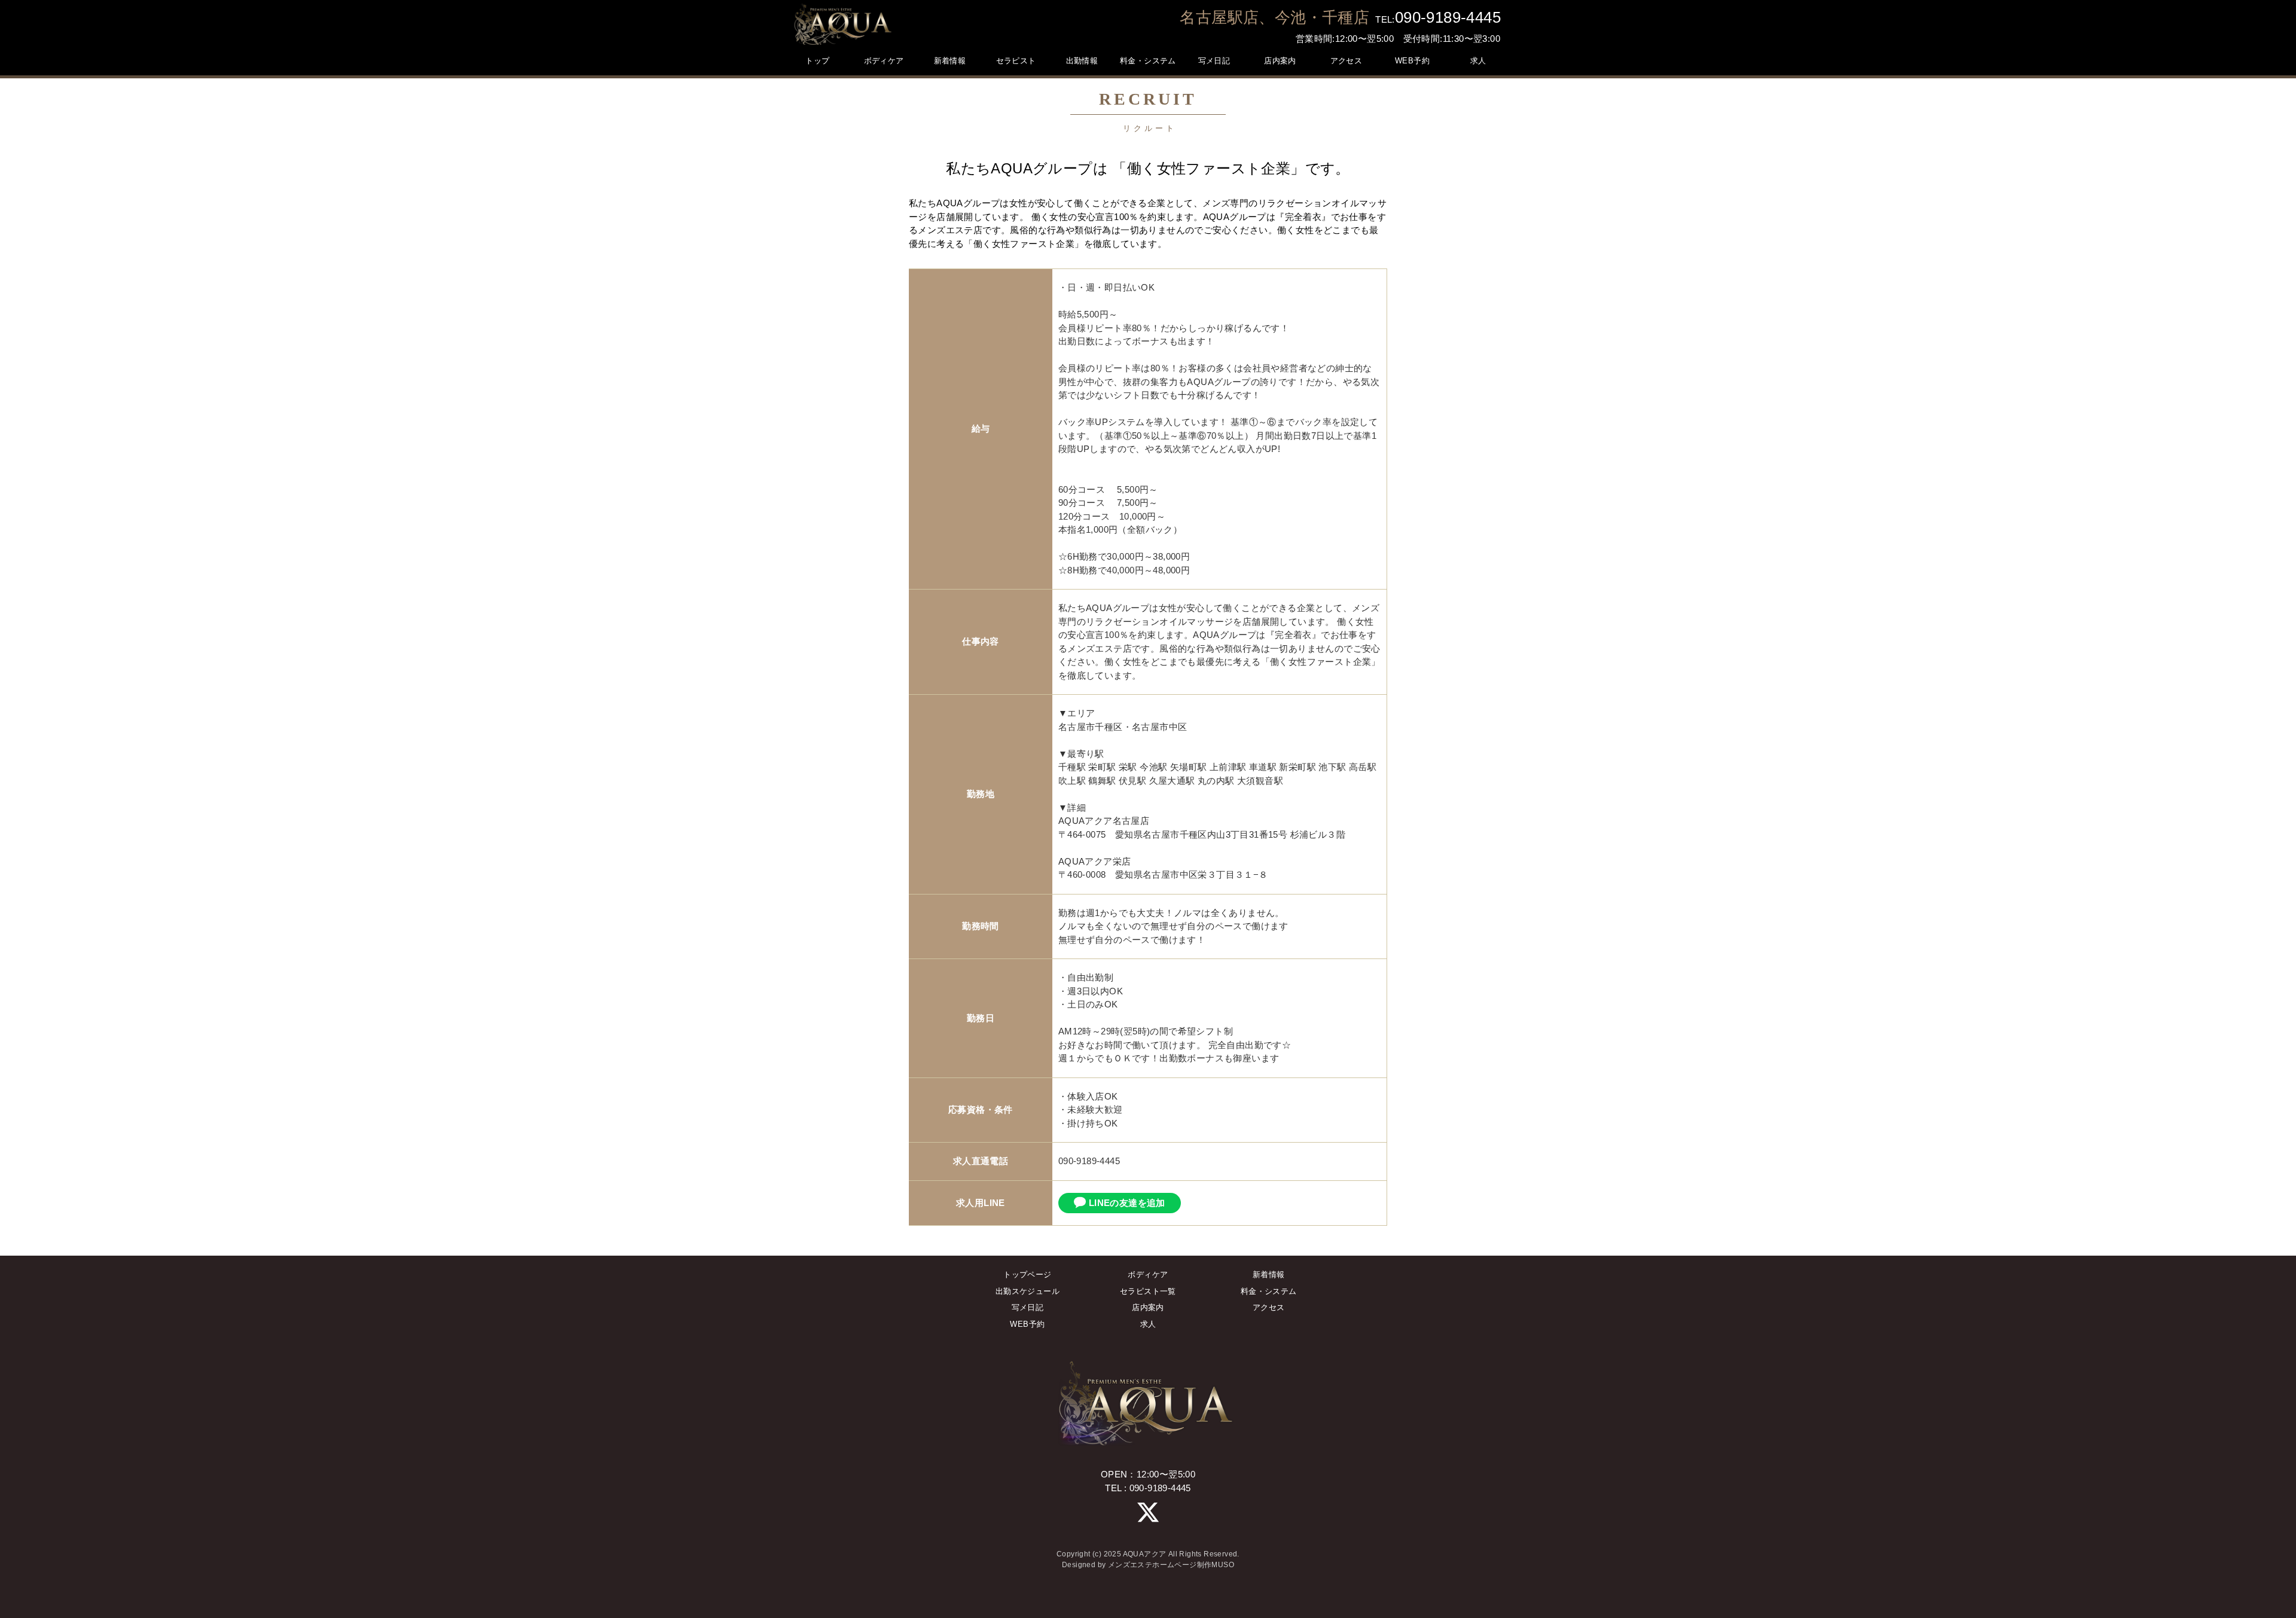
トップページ (1027, 1274)
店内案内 (1148, 1307)
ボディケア (1148, 1274)
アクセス (1269, 1307)
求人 (1148, 1324)
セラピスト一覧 (1148, 1291)
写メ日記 (1028, 1307)
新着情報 (1269, 1274)
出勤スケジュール (1028, 1291)
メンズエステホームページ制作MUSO (1171, 1565)
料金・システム (1269, 1291)
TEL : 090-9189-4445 (1148, 1488)
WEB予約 (1027, 1324)
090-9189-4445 (1448, 17)
